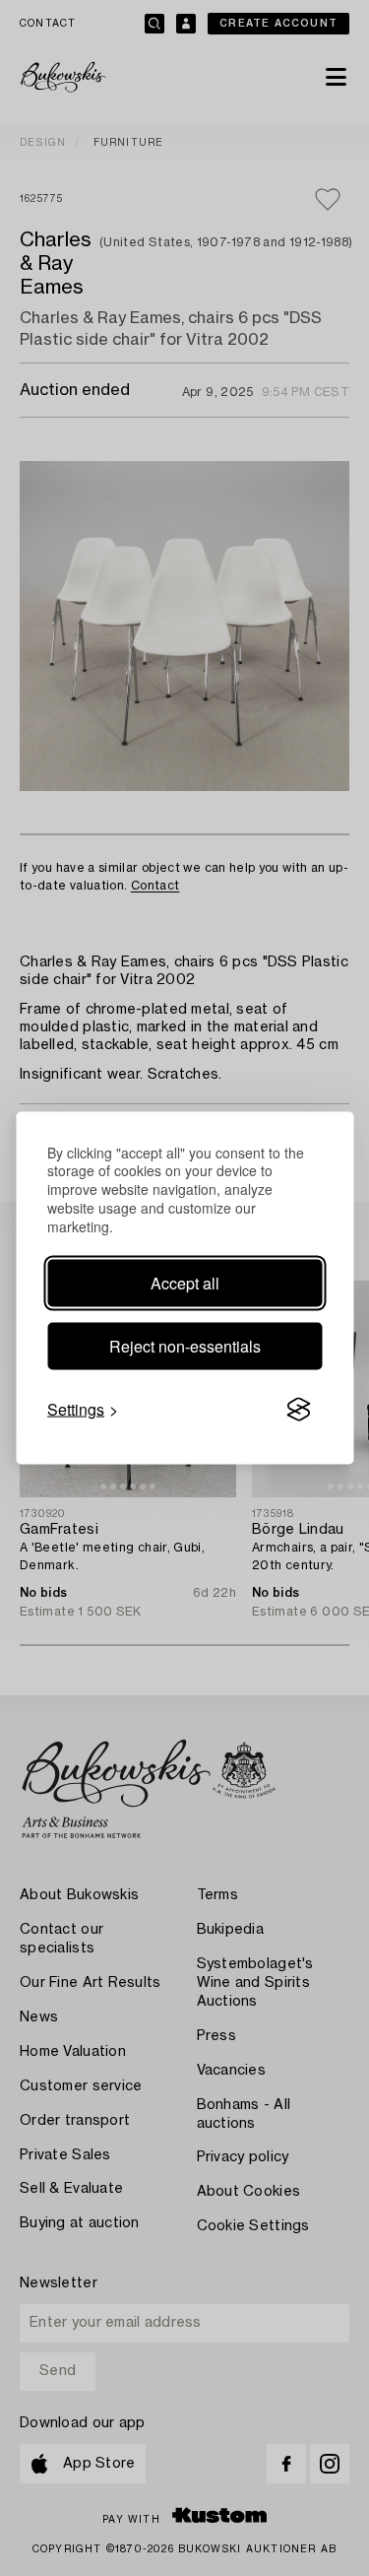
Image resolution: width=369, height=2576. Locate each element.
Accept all (185, 1283)
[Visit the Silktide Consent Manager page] (298, 1410)
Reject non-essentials (185, 1346)
